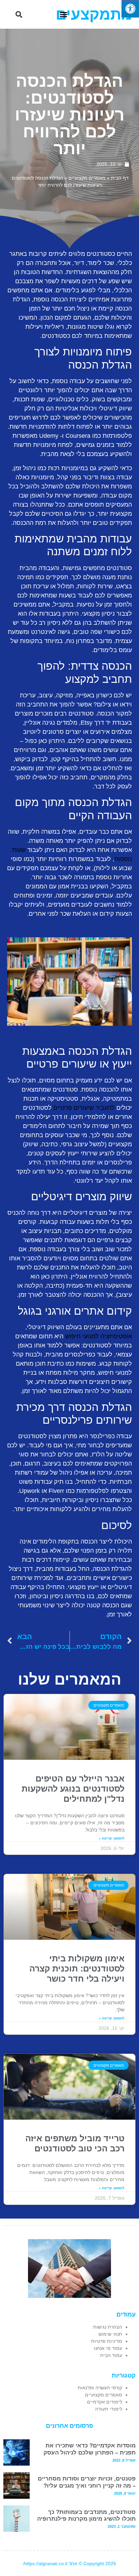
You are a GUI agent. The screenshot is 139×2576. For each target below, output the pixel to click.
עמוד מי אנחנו (108, 2348)
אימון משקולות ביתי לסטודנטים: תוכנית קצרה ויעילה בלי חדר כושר (77, 1968)
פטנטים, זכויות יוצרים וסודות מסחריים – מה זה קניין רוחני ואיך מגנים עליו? (87, 2482)
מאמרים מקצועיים (87, 178)
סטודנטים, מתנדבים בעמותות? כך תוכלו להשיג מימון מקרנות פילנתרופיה (86, 2515)
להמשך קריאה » (112, 1838)
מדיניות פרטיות (107, 2341)
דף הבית (120, 178)
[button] (63, 15)
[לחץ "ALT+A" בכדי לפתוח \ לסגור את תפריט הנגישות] (130, 9)
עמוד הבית (111, 2355)
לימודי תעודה (109, 2409)
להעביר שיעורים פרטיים (84, 1108)
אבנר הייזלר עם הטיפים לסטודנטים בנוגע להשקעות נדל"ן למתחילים (73, 1789)
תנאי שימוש (110, 2334)
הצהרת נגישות (108, 2327)
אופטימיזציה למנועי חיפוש (99, 1336)
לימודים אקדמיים (105, 2402)
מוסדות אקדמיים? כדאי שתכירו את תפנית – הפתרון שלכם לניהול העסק (90, 2449)
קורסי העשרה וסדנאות (100, 2388)
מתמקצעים (94, 14)
